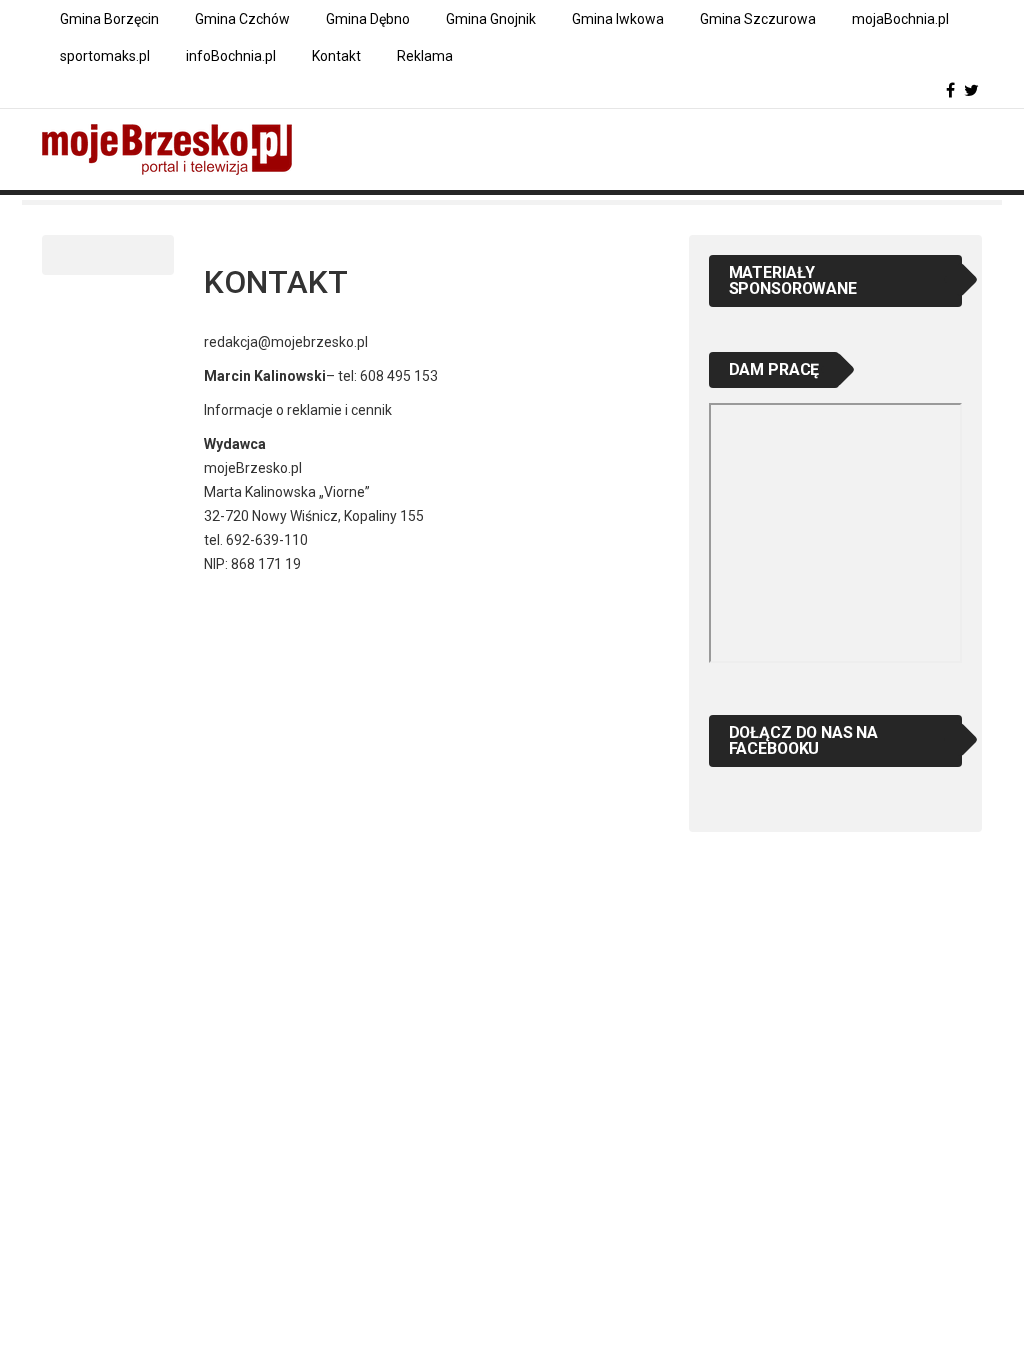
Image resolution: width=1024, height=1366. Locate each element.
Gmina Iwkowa (618, 19)
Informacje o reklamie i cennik (298, 410)
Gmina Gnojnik (491, 19)
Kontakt (336, 56)
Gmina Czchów (242, 19)
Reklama (425, 56)
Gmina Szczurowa (758, 19)
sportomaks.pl (105, 56)
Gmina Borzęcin (109, 19)
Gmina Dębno (368, 19)
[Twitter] (971, 90)
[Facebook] (950, 90)
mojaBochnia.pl (900, 19)
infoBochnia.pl (231, 56)
